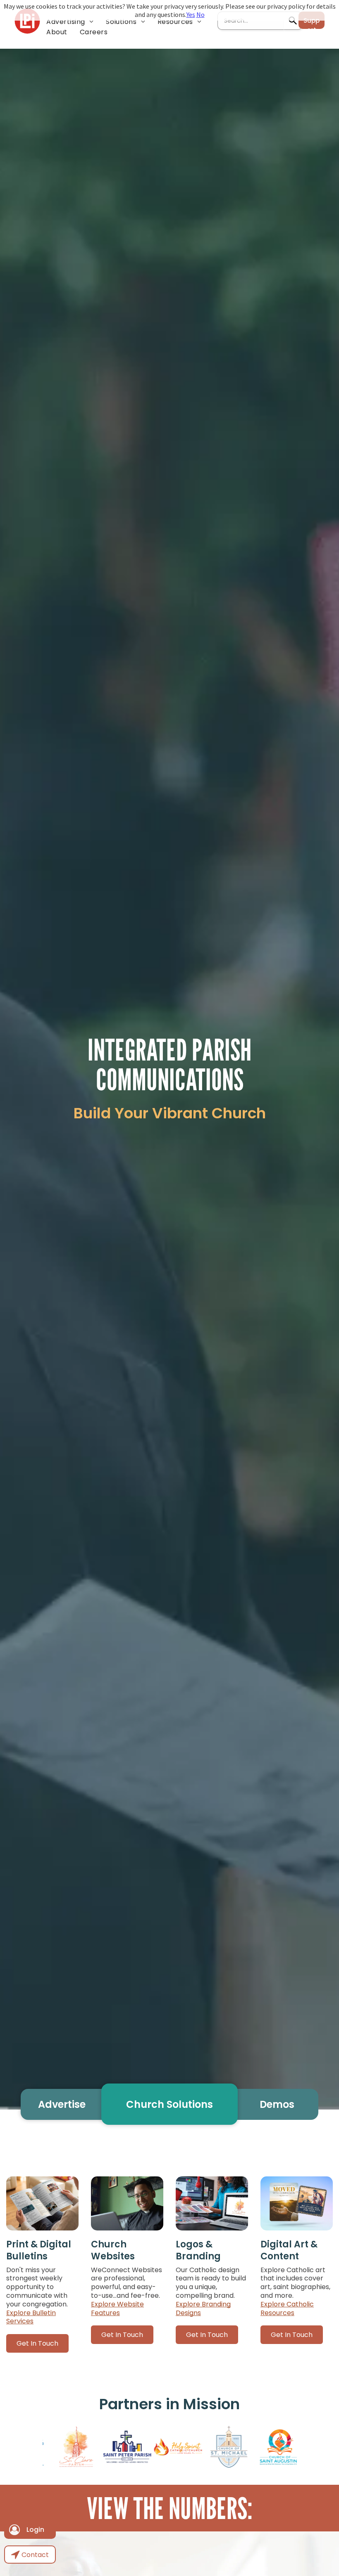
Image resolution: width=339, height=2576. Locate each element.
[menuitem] (70, 22)
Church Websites (113, 2250)
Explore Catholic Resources (287, 2308)
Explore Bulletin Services (31, 2317)
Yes (191, 14)
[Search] (293, 21)
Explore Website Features (117, 2308)
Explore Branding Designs (203, 2308)
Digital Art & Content (289, 2250)
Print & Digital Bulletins (39, 2250)
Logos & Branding (198, 2250)
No (201, 14)
